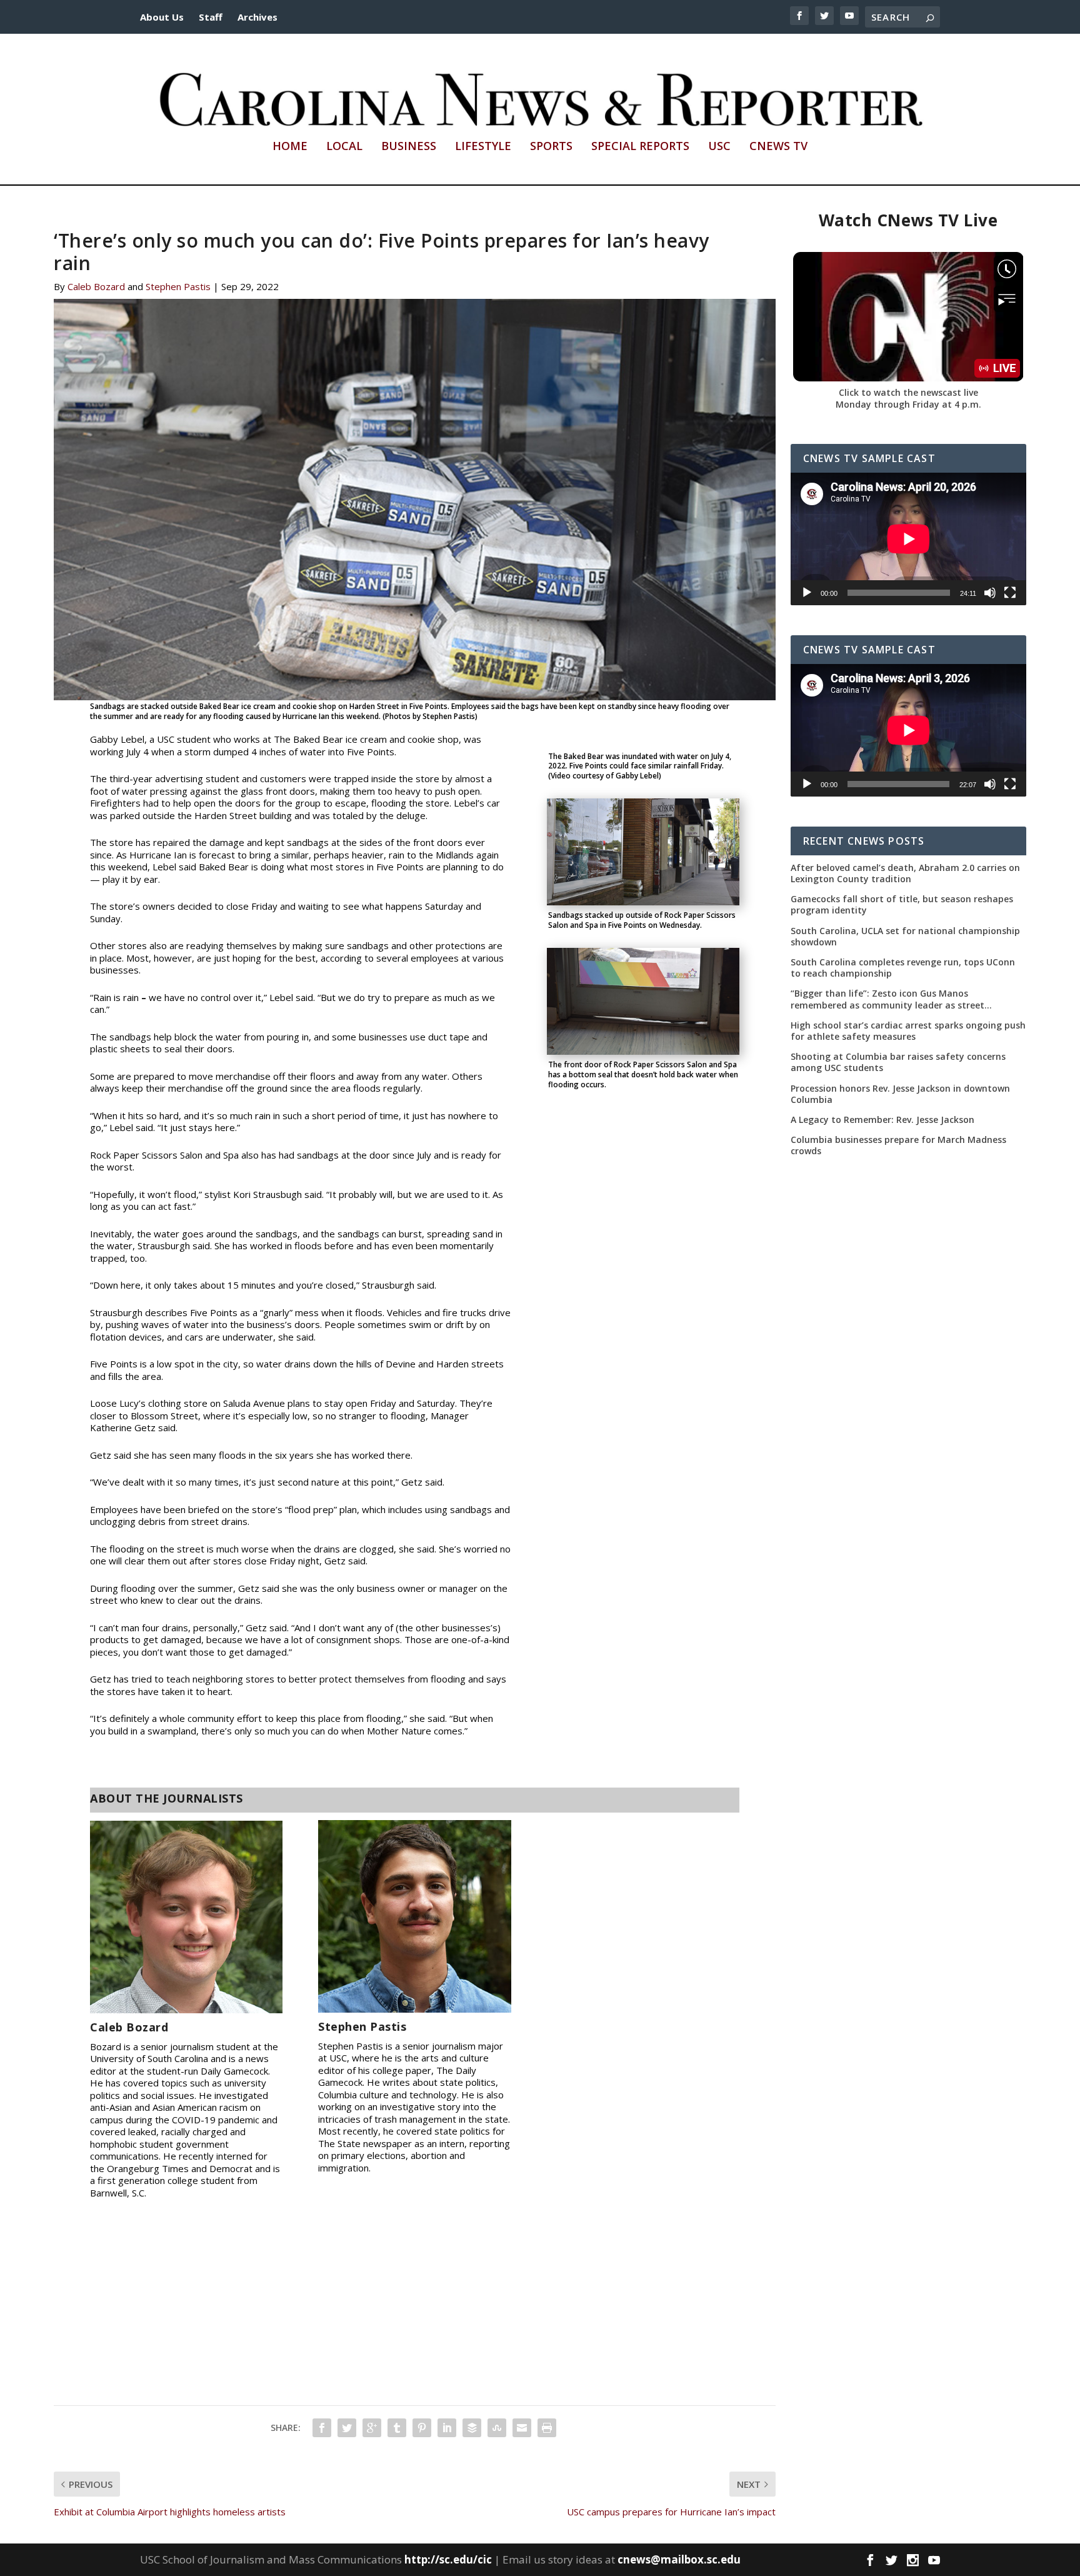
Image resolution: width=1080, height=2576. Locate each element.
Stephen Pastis (178, 286)
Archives (257, 17)
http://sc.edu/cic (448, 2559)
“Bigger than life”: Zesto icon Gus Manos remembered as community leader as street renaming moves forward (887, 999)
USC (719, 147)
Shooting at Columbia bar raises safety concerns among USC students (898, 1062)
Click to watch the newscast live (908, 392)
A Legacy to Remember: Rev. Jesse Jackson (882, 1120)
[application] (908, 539)
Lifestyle (483, 147)
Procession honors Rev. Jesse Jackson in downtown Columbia (900, 1094)
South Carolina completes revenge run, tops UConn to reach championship (903, 968)
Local (344, 147)
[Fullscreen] (1010, 593)
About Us (162, 17)
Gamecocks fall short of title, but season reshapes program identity (902, 905)
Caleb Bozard (96, 286)
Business (409, 147)
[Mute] (990, 593)
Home (290, 147)
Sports (551, 147)
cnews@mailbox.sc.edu (679, 2559)
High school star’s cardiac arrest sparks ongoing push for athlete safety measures (908, 1031)
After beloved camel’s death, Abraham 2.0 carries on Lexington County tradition (905, 873)
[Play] (807, 593)
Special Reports (640, 147)
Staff (211, 17)
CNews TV (778, 147)
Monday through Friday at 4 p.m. (908, 404)
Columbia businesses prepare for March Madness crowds (898, 1145)
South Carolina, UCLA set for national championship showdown (905, 937)
